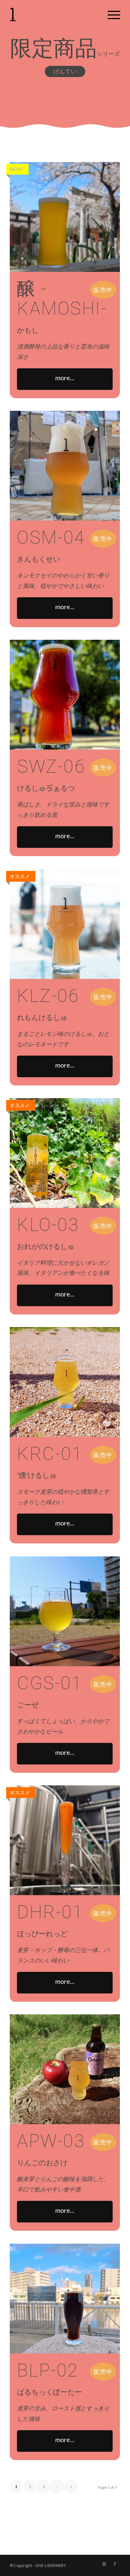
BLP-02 (47, 2370)
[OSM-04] (65, 466)
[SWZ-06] (65, 695)
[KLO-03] (65, 1153)
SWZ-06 (51, 766)
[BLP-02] (65, 2299)
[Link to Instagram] (104, 2564)
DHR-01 (50, 1912)
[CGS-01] (65, 1611)
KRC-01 (50, 1454)
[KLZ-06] (65, 924)
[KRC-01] (65, 1382)
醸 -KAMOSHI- (62, 299)
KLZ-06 (48, 996)
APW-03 (51, 2141)
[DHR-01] (65, 1840)
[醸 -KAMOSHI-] (65, 217)
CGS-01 (49, 1683)
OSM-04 (51, 538)
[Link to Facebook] (115, 2564)
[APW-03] (65, 2069)
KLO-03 (48, 1225)
